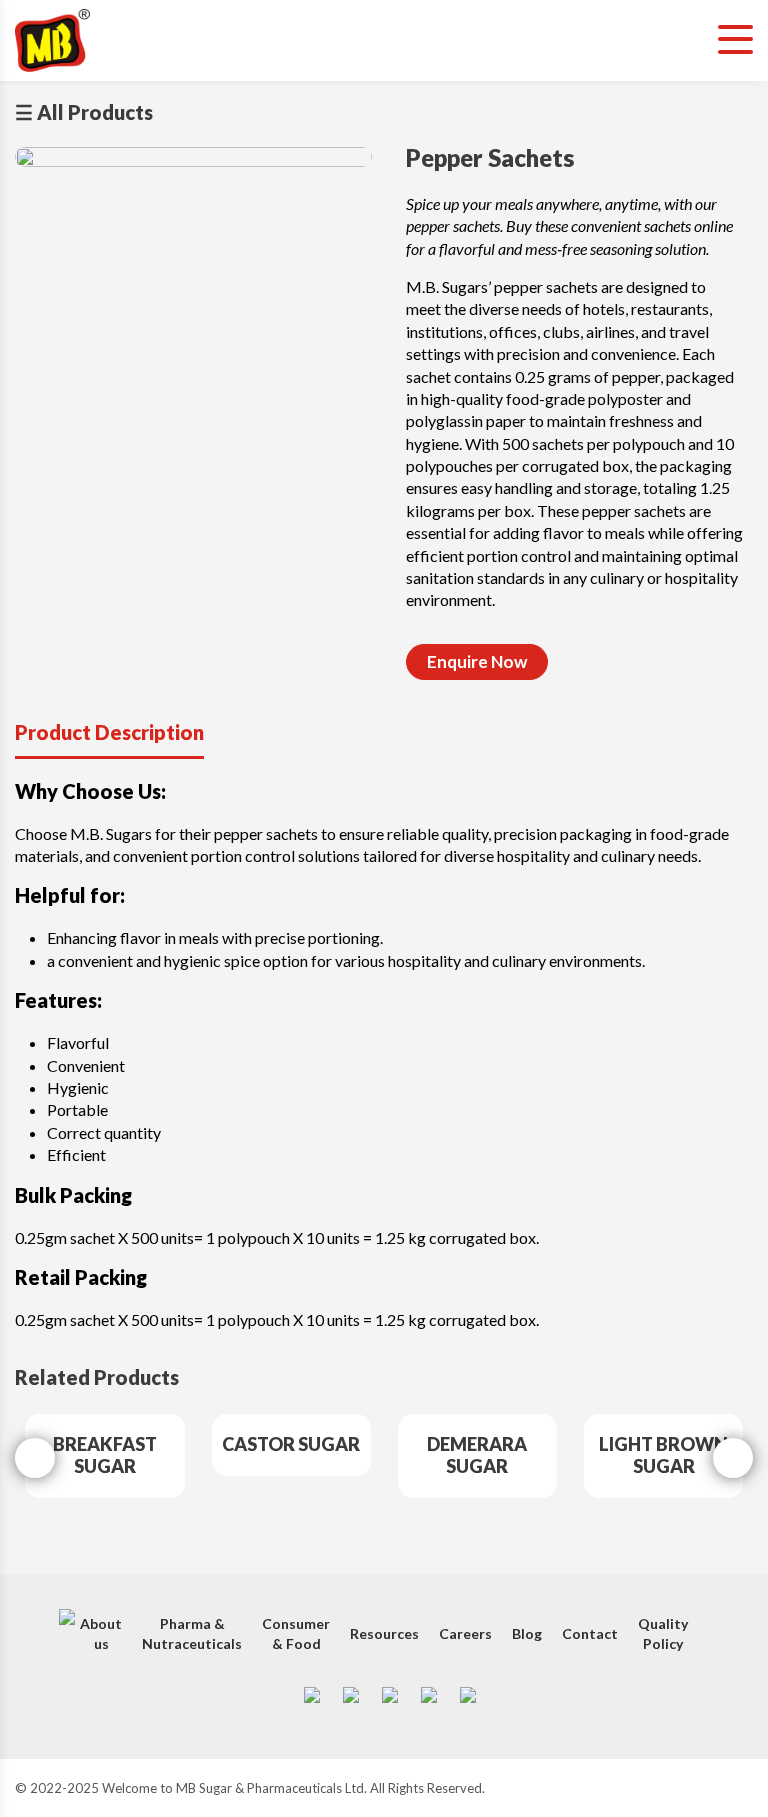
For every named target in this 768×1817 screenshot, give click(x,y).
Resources (384, 1633)
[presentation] (35, 1458)
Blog (527, 1633)
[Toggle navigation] (735, 40)
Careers (465, 1633)
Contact (590, 1633)
